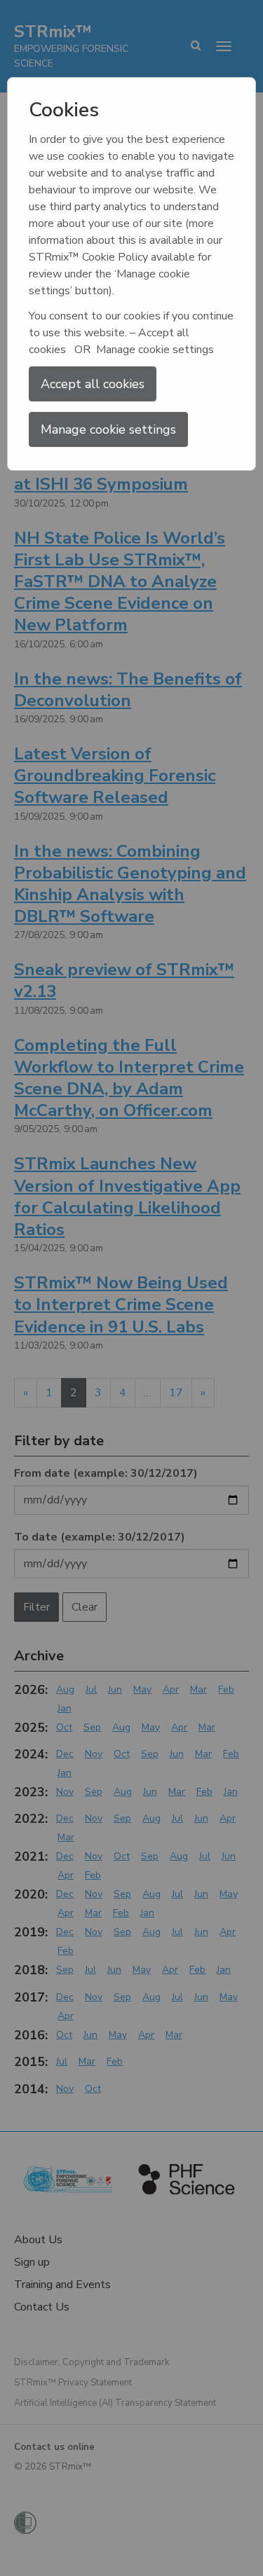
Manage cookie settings (108, 429)
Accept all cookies (93, 384)
